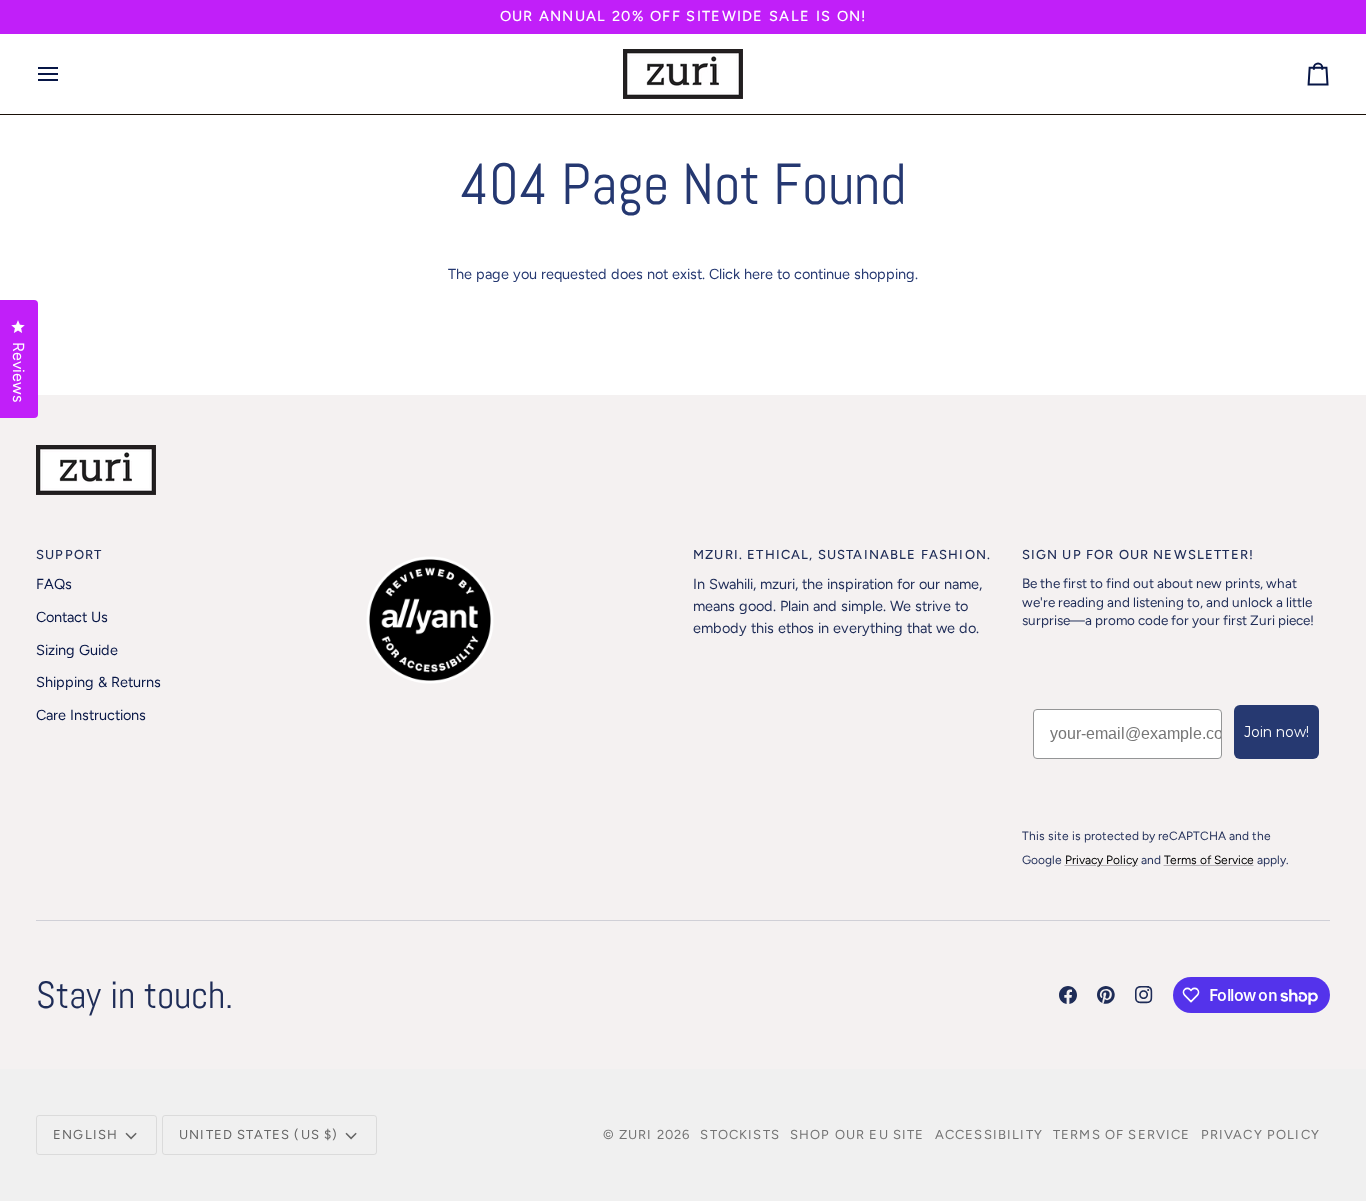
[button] (519, 550)
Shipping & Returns (98, 682)
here (758, 274)
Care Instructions (91, 715)
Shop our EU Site (857, 1134)
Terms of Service (1122, 1134)
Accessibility (989, 1134)
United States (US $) (258, 1134)
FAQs (54, 584)
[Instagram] (1144, 995)
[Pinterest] (1106, 995)
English (85, 1134)
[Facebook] (1068, 995)
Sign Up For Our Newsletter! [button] (1138, 554)
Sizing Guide (77, 650)
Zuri (636, 1134)
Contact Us (72, 617)
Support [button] (69, 554)
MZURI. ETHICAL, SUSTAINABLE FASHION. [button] (842, 554)
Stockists (740, 1134)
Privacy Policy (1260, 1134)
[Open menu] (66, 74)
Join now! (1276, 732)
